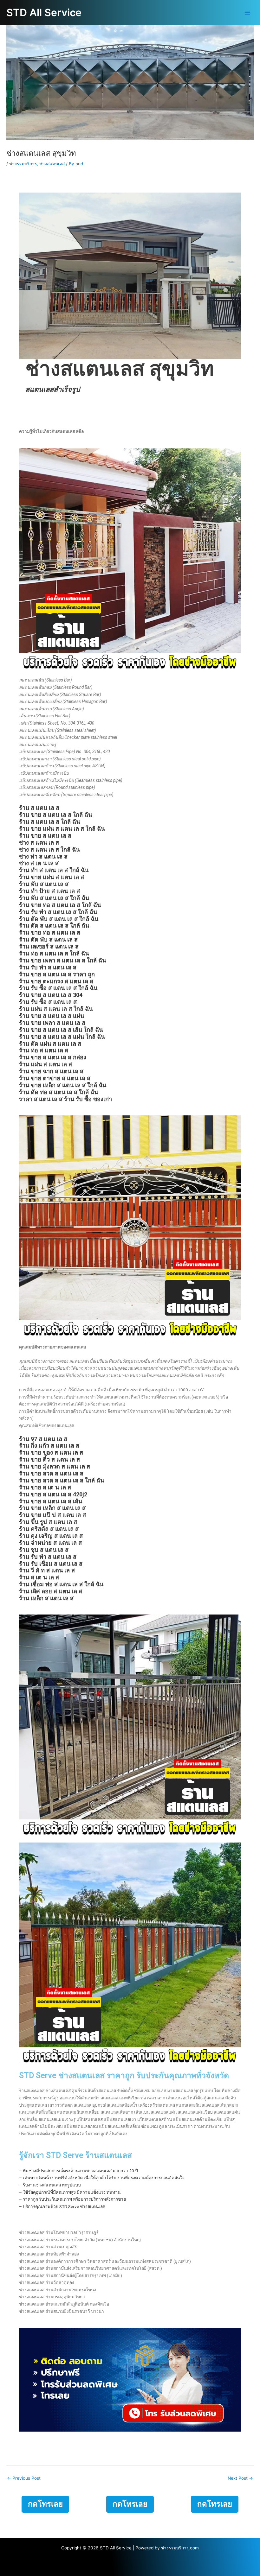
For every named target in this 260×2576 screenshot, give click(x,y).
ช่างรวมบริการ (23, 164)
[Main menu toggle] (247, 13)
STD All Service (44, 13)
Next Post (240, 2478)
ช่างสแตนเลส (52, 164)
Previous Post (24, 2478)
